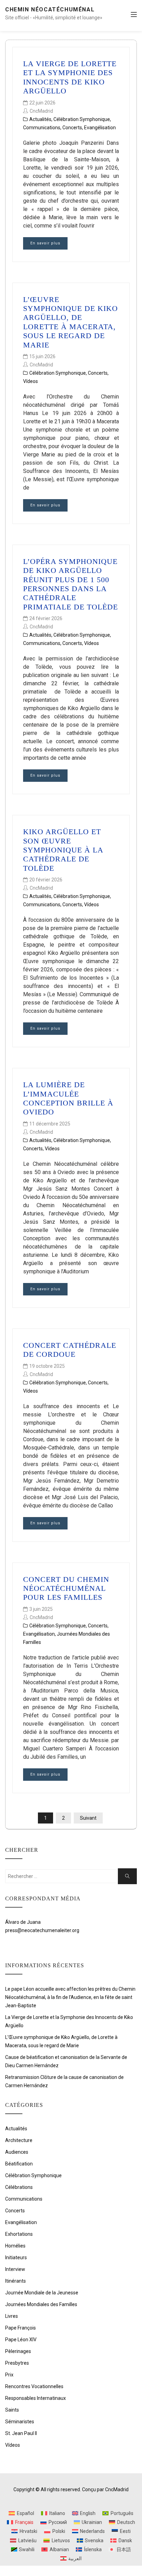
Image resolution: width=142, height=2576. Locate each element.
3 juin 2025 (41, 1609)
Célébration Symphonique (82, 119)
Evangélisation (100, 128)
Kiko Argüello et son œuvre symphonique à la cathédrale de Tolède (63, 850)
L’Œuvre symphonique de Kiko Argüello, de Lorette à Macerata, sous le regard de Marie (70, 322)
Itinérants (16, 2281)
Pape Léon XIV (21, 2340)
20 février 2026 (46, 880)
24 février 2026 (46, 618)
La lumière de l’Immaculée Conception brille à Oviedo (68, 1098)
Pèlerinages (18, 2351)
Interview (15, 2269)
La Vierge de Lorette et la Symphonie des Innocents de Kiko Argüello (70, 77)
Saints (12, 2410)
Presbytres (17, 2363)
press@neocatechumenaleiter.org (42, 1930)
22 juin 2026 (42, 103)
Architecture (19, 2140)
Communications (42, 128)
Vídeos (31, 381)
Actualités (40, 119)
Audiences (17, 2152)
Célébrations (19, 2187)
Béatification (19, 2164)
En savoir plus (45, 243)
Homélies (15, 2246)
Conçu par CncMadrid (105, 2489)
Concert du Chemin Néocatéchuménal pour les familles (66, 1588)
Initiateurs (16, 2257)
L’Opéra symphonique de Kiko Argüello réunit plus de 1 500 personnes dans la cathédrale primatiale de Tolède (70, 584)
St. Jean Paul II (21, 2433)
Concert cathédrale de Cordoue (70, 1350)
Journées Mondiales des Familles (41, 2304)
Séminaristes (20, 2422)
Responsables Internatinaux (35, 2398)
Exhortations (19, 2234)
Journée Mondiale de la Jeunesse (42, 2293)
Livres (12, 2316)
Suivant (88, 1818)
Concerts (72, 128)
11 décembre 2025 (50, 1124)
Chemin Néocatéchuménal (50, 9)
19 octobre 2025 (47, 1366)
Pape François (21, 2328)
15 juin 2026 (42, 356)
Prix (9, 2375)
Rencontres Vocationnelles (34, 2386)
